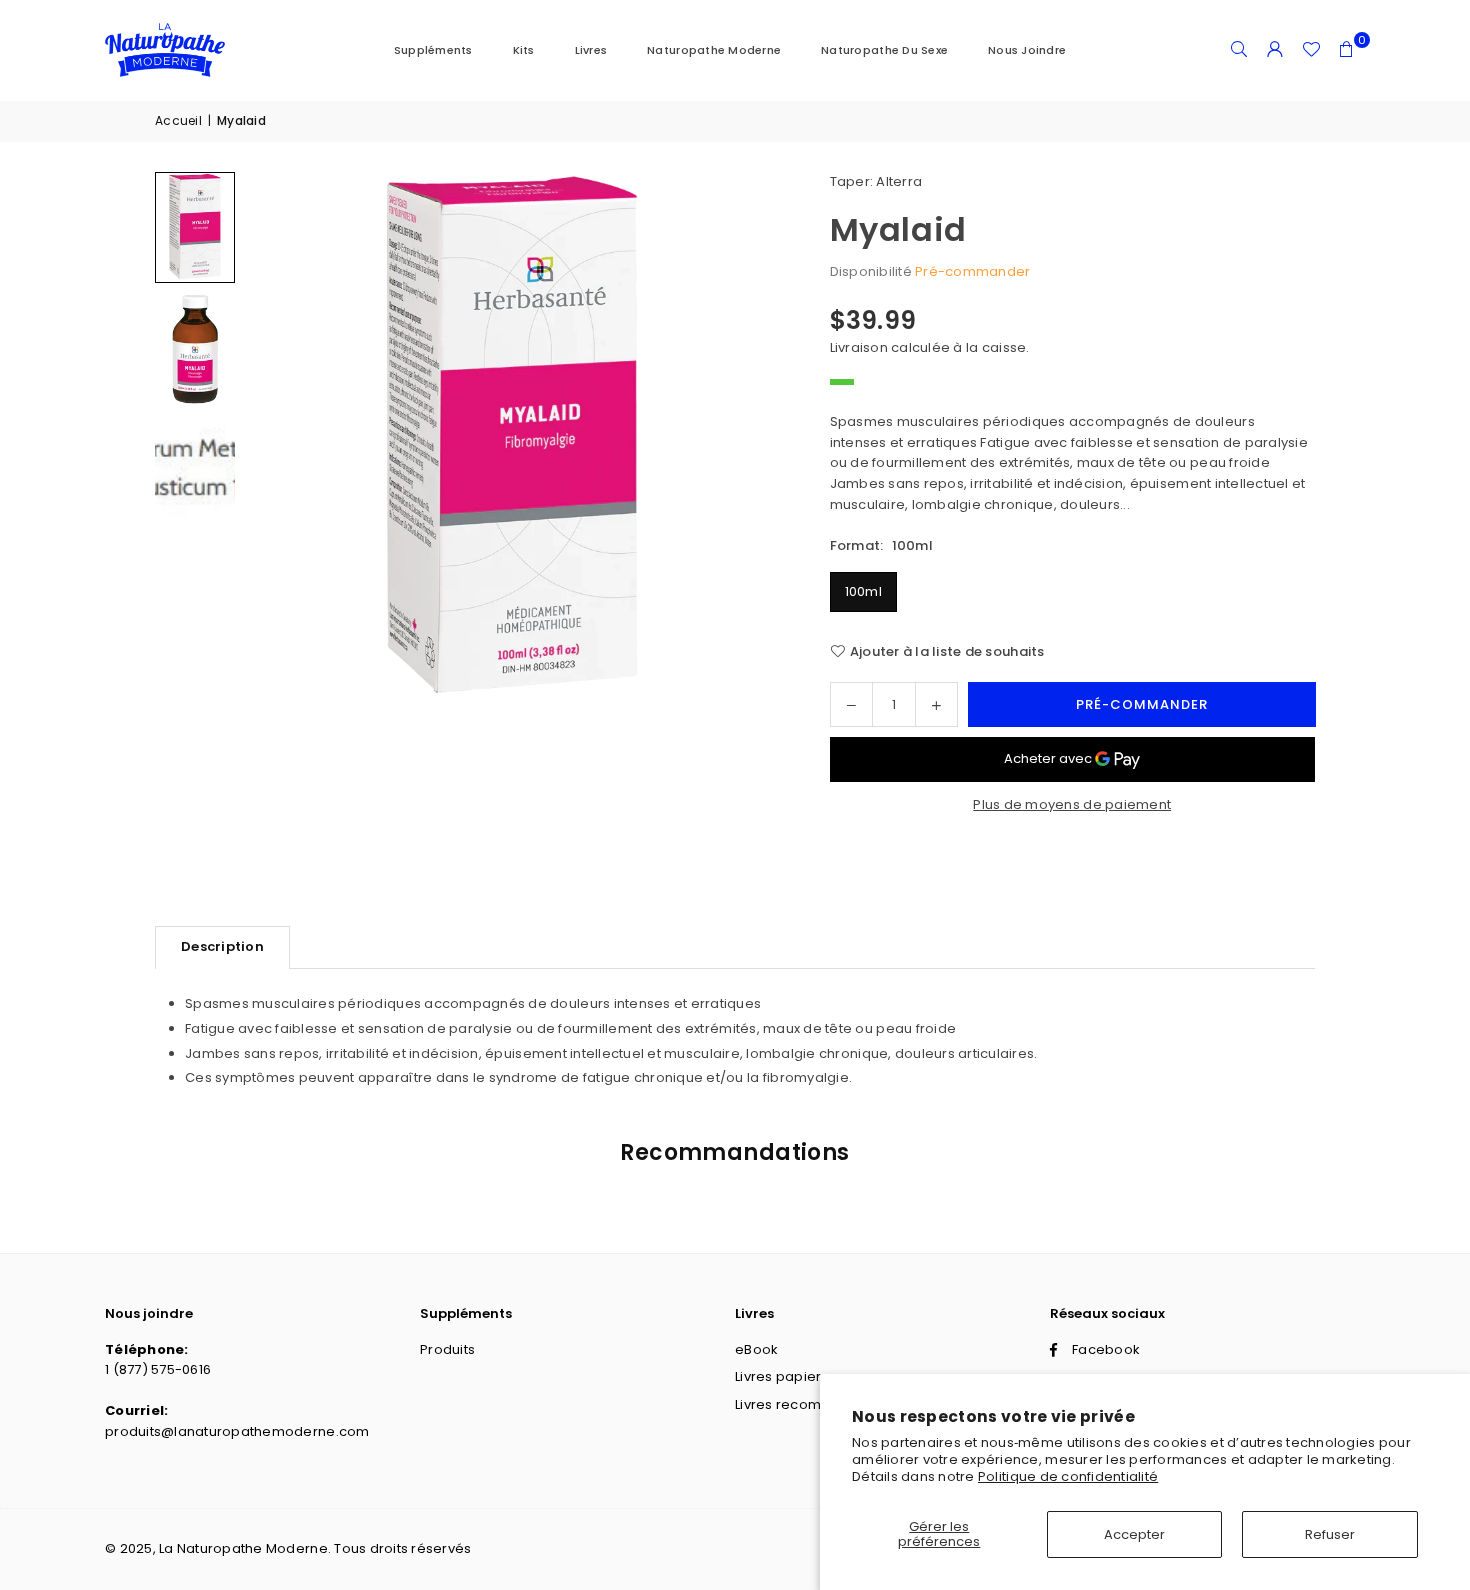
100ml (863, 591)
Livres (591, 50)
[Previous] (285, 439)
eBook (756, 1349)
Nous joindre (1027, 50)
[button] (1347, 50)
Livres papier (778, 1376)
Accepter (1134, 1534)
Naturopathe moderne (714, 50)
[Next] (740, 439)
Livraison (859, 347)
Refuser (1330, 1534)
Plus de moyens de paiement (1072, 804)
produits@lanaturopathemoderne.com (237, 1431)
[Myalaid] (195, 227)
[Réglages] (1275, 50)
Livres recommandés (806, 1404)
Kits (524, 50)
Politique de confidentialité (1068, 1476)
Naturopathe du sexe (884, 50)
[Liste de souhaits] (1311, 50)
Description (222, 946)
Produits (447, 1349)
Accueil (178, 120)
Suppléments (433, 50)
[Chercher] (1239, 50)
